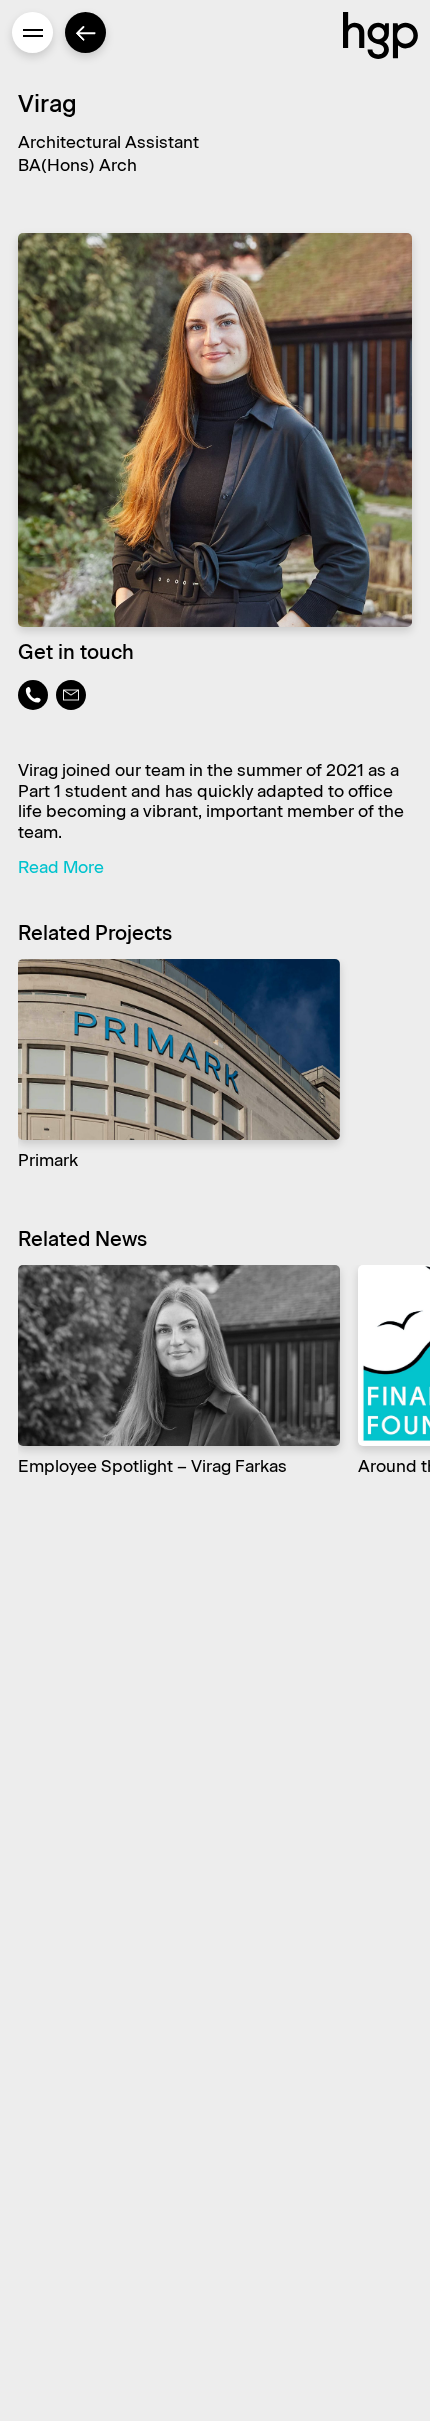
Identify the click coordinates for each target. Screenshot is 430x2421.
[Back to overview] (85, 32)
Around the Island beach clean (159, 1466)
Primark (48, 1161)
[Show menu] (32, 32)
